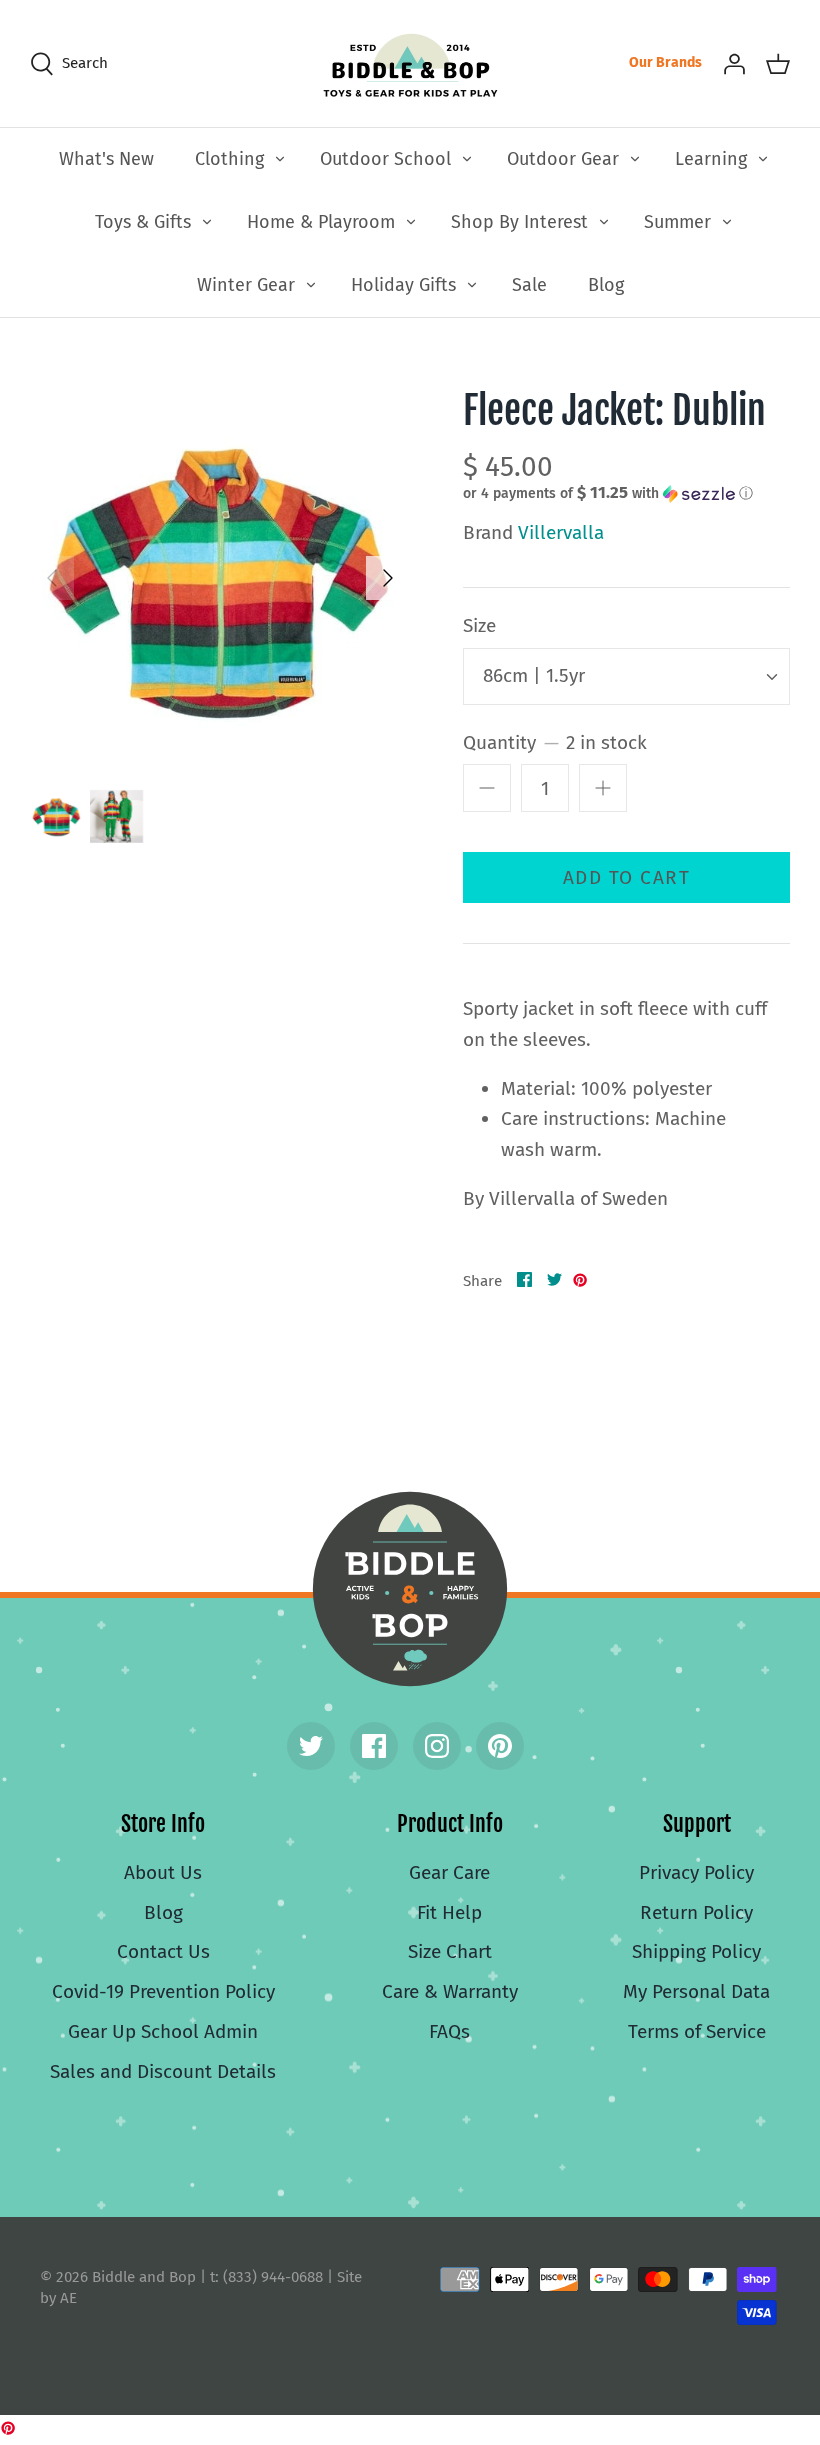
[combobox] (626, 676)
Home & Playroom (321, 222)
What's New (106, 159)
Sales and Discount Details (163, 2071)
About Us (163, 1872)
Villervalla (561, 532)
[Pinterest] (500, 1746)
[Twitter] (311, 1746)
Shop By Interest (519, 222)
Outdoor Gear (563, 159)
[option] (220, 578)
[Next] (388, 578)
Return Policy (696, 1912)
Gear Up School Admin (163, 2031)
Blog (606, 285)
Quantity (555, 742)
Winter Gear (246, 285)
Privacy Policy (696, 1872)
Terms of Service (697, 2031)
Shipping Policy (696, 1951)
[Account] (734, 63)
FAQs (449, 2031)
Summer (677, 222)
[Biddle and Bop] (410, 63)
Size (479, 625)
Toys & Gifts (143, 222)
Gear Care (449, 1872)
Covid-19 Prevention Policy (163, 1991)
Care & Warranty (450, 1991)
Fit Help (449, 1912)
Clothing (229, 159)
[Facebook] (374, 1746)
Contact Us (163, 1951)
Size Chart (450, 1951)
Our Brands (665, 62)
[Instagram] (437, 1746)
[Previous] (52, 578)
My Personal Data (696, 1991)
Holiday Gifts (403, 285)
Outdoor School (385, 159)
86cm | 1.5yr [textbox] (534, 675)
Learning (711, 159)
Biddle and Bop (410, 1589)
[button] (608, 493)
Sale (529, 285)
